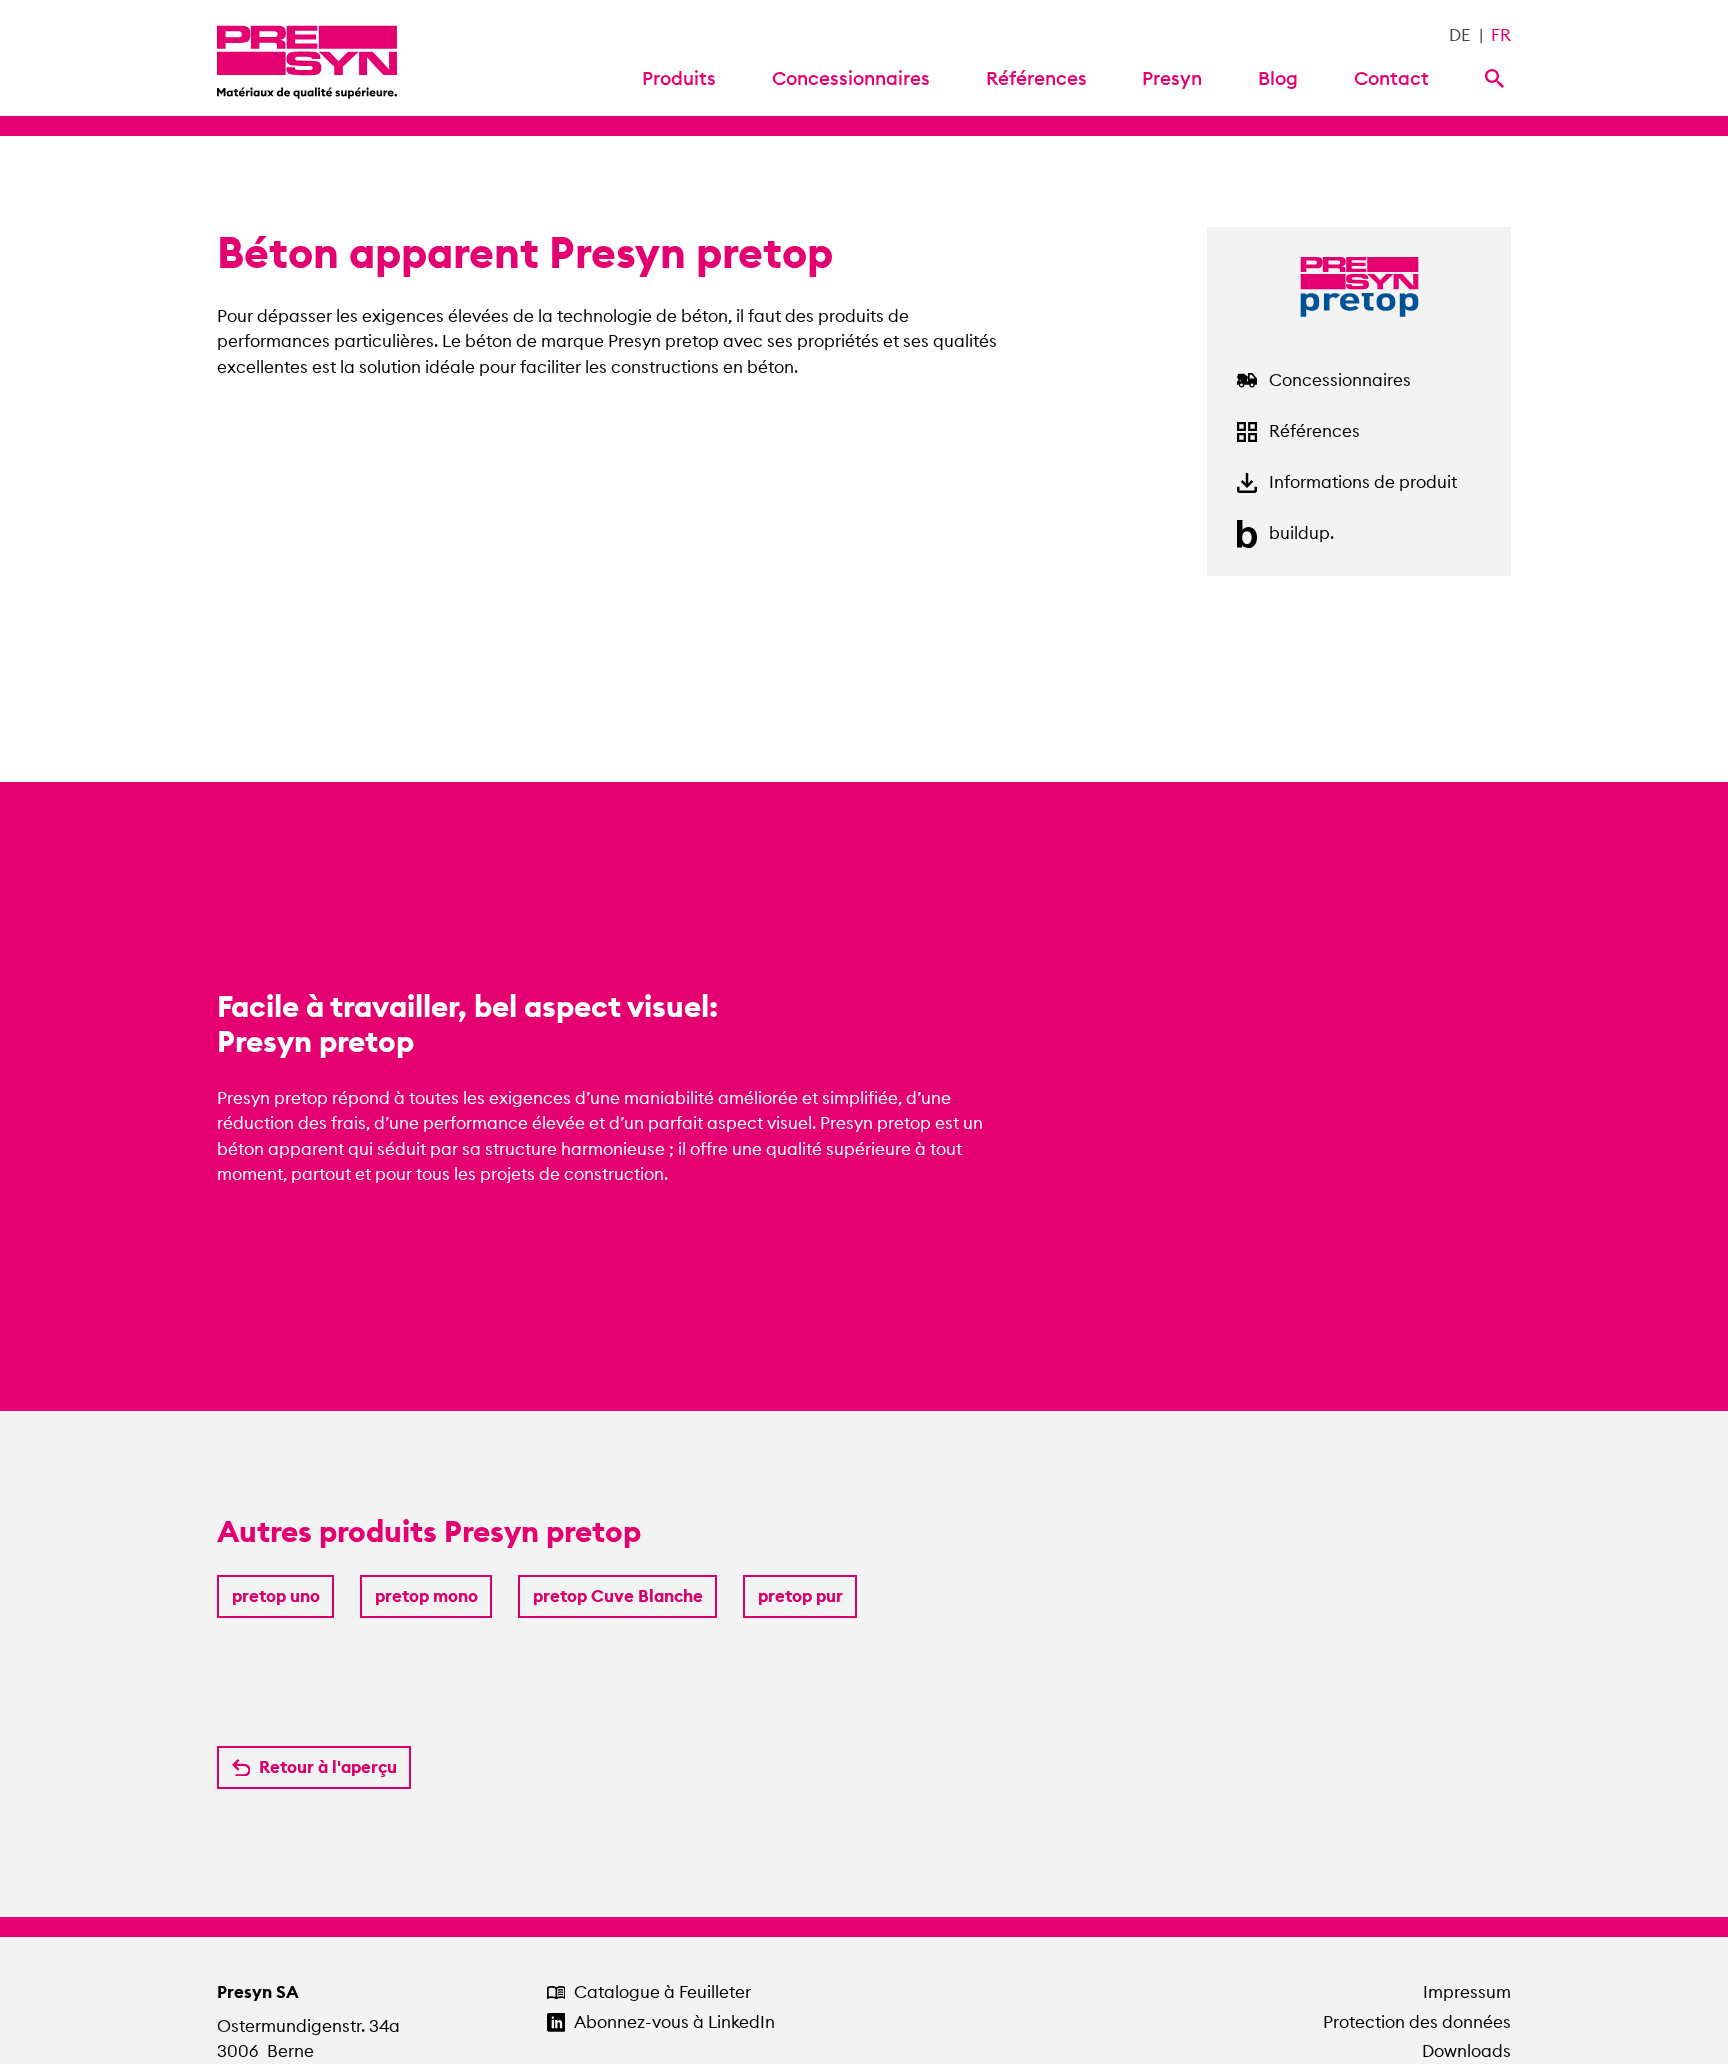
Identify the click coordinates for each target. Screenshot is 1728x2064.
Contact (1391, 78)
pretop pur (800, 1596)
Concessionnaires (851, 78)
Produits (679, 78)
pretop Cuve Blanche (618, 1596)
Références (1036, 78)
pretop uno (276, 1596)
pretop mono (426, 1596)
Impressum (1467, 1992)
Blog (1278, 78)
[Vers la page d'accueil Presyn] (307, 58)
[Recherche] (1498, 76)
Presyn (1172, 78)
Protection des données (1417, 2022)
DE (1459, 35)
